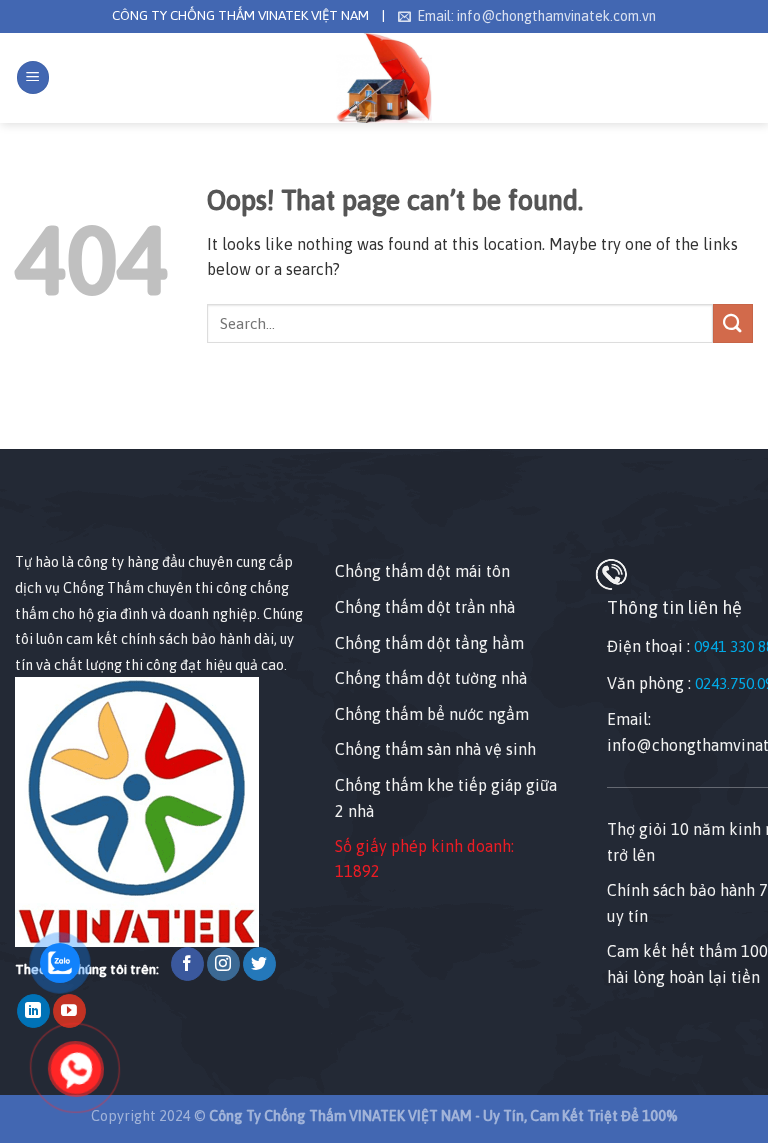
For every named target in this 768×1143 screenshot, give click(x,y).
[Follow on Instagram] (223, 964)
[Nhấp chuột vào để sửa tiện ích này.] (34, 514)
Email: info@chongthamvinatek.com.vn (536, 16)
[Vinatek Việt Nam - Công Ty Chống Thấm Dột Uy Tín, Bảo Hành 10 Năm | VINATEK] (384, 78)
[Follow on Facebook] (187, 964)
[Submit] (733, 323)
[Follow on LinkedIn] (33, 1011)
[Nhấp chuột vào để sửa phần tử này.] (19, 413)
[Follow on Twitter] (259, 964)
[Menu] (33, 77)
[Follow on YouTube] (69, 1011)
